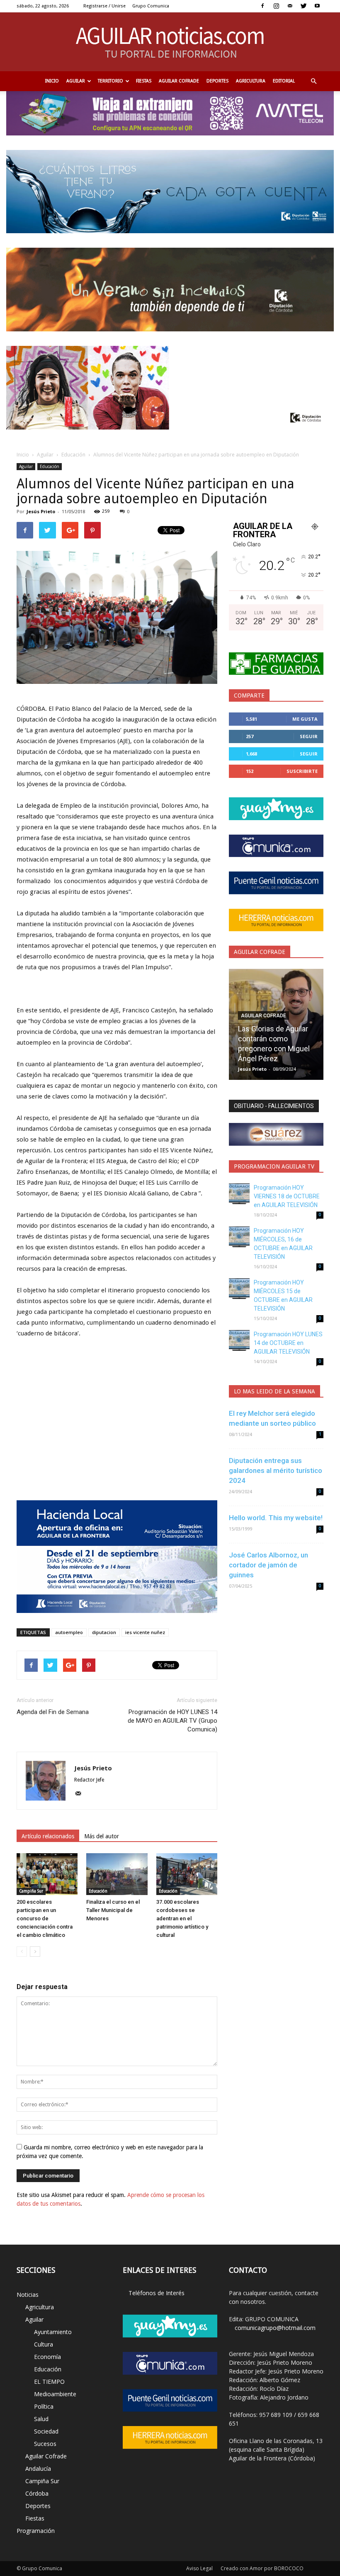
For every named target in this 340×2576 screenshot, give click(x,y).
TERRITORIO (110, 81)
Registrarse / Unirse (104, 6)
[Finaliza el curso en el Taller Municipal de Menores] (117, 1874)
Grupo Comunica (151, 6)
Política (44, 2406)
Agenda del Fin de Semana (53, 1712)
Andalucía (38, 2469)
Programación (36, 2531)
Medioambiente (55, 2394)
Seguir (309, 736)
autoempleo (69, 1632)
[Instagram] (276, 6)
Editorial (284, 81)
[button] (313, 81)
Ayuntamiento (53, 2332)
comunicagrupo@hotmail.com (275, 2328)
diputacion (104, 1632)
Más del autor (102, 1836)
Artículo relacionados (48, 1836)
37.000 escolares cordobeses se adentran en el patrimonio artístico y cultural (182, 1918)
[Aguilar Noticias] (170, 42)
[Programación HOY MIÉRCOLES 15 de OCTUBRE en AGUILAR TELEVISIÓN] (239, 1289)
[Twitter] (304, 6)
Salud (41, 2419)
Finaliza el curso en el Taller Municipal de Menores (113, 1910)
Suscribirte (302, 771)
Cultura (44, 2344)
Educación (73, 455)
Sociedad (46, 2431)
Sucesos (45, 2444)
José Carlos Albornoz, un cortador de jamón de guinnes (268, 1565)
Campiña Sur (31, 1891)
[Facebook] (262, 6)
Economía (47, 2357)
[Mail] (290, 6)
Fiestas (144, 81)
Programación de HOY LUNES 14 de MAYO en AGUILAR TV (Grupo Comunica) (172, 1721)
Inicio (52, 81)
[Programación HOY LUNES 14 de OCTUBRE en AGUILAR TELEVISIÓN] (239, 1340)
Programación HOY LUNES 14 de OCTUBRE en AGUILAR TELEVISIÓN (288, 1343)
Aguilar (76, 81)
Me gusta (305, 719)
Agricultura (251, 81)
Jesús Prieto (41, 511)
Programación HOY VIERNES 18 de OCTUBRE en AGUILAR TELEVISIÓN (287, 1196)
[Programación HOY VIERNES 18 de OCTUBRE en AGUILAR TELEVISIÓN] (239, 1194)
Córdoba (37, 2493)
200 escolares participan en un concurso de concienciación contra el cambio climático (45, 1918)
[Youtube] (317, 6)
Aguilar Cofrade (179, 81)
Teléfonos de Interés (157, 2293)
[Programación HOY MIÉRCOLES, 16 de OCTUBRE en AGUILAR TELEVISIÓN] (239, 1237)
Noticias (28, 2295)
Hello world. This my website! (276, 1518)
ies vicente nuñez (145, 1632)
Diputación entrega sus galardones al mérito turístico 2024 (276, 1470)
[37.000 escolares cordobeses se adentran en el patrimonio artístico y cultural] (187, 1874)
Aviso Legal (199, 2568)
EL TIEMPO (49, 2382)
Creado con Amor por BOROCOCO (262, 2568)
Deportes (217, 81)
